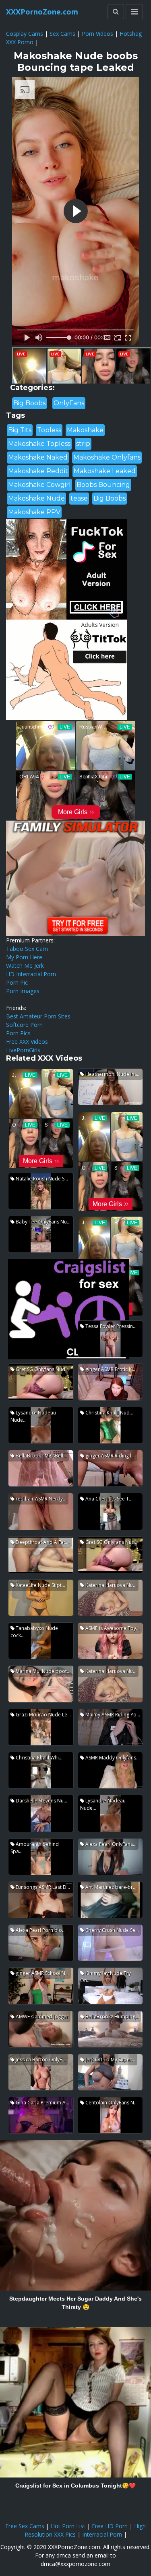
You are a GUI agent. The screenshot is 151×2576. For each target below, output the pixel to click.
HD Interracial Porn (31, 974)
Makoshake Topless (39, 444)
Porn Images (23, 991)
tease (79, 498)
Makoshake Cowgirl (39, 485)
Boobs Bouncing (103, 485)
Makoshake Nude (36, 498)
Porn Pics (18, 1033)
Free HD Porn (110, 2526)
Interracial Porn (102, 2534)
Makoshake (85, 430)
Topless (49, 430)
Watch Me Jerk (25, 966)
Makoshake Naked (38, 457)
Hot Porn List (68, 2526)
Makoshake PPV (34, 512)
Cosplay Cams (25, 34)
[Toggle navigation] (134, 12)
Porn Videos (97, 34)
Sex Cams (62, 34)
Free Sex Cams (25, 2526)
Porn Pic (17, 982)
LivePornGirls (23, 1050)
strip (83, 444)
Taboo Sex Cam (27, 949)
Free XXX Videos (27, 1042)
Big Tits (20, 430)
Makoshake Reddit (38, 471)
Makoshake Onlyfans (107, 457)
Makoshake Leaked (105, 471)
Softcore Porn (24, 1025)
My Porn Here (24, 957)
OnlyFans (69, 403)
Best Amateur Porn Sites (38, 1016)
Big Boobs (29, 403)
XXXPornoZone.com (42, 12)
